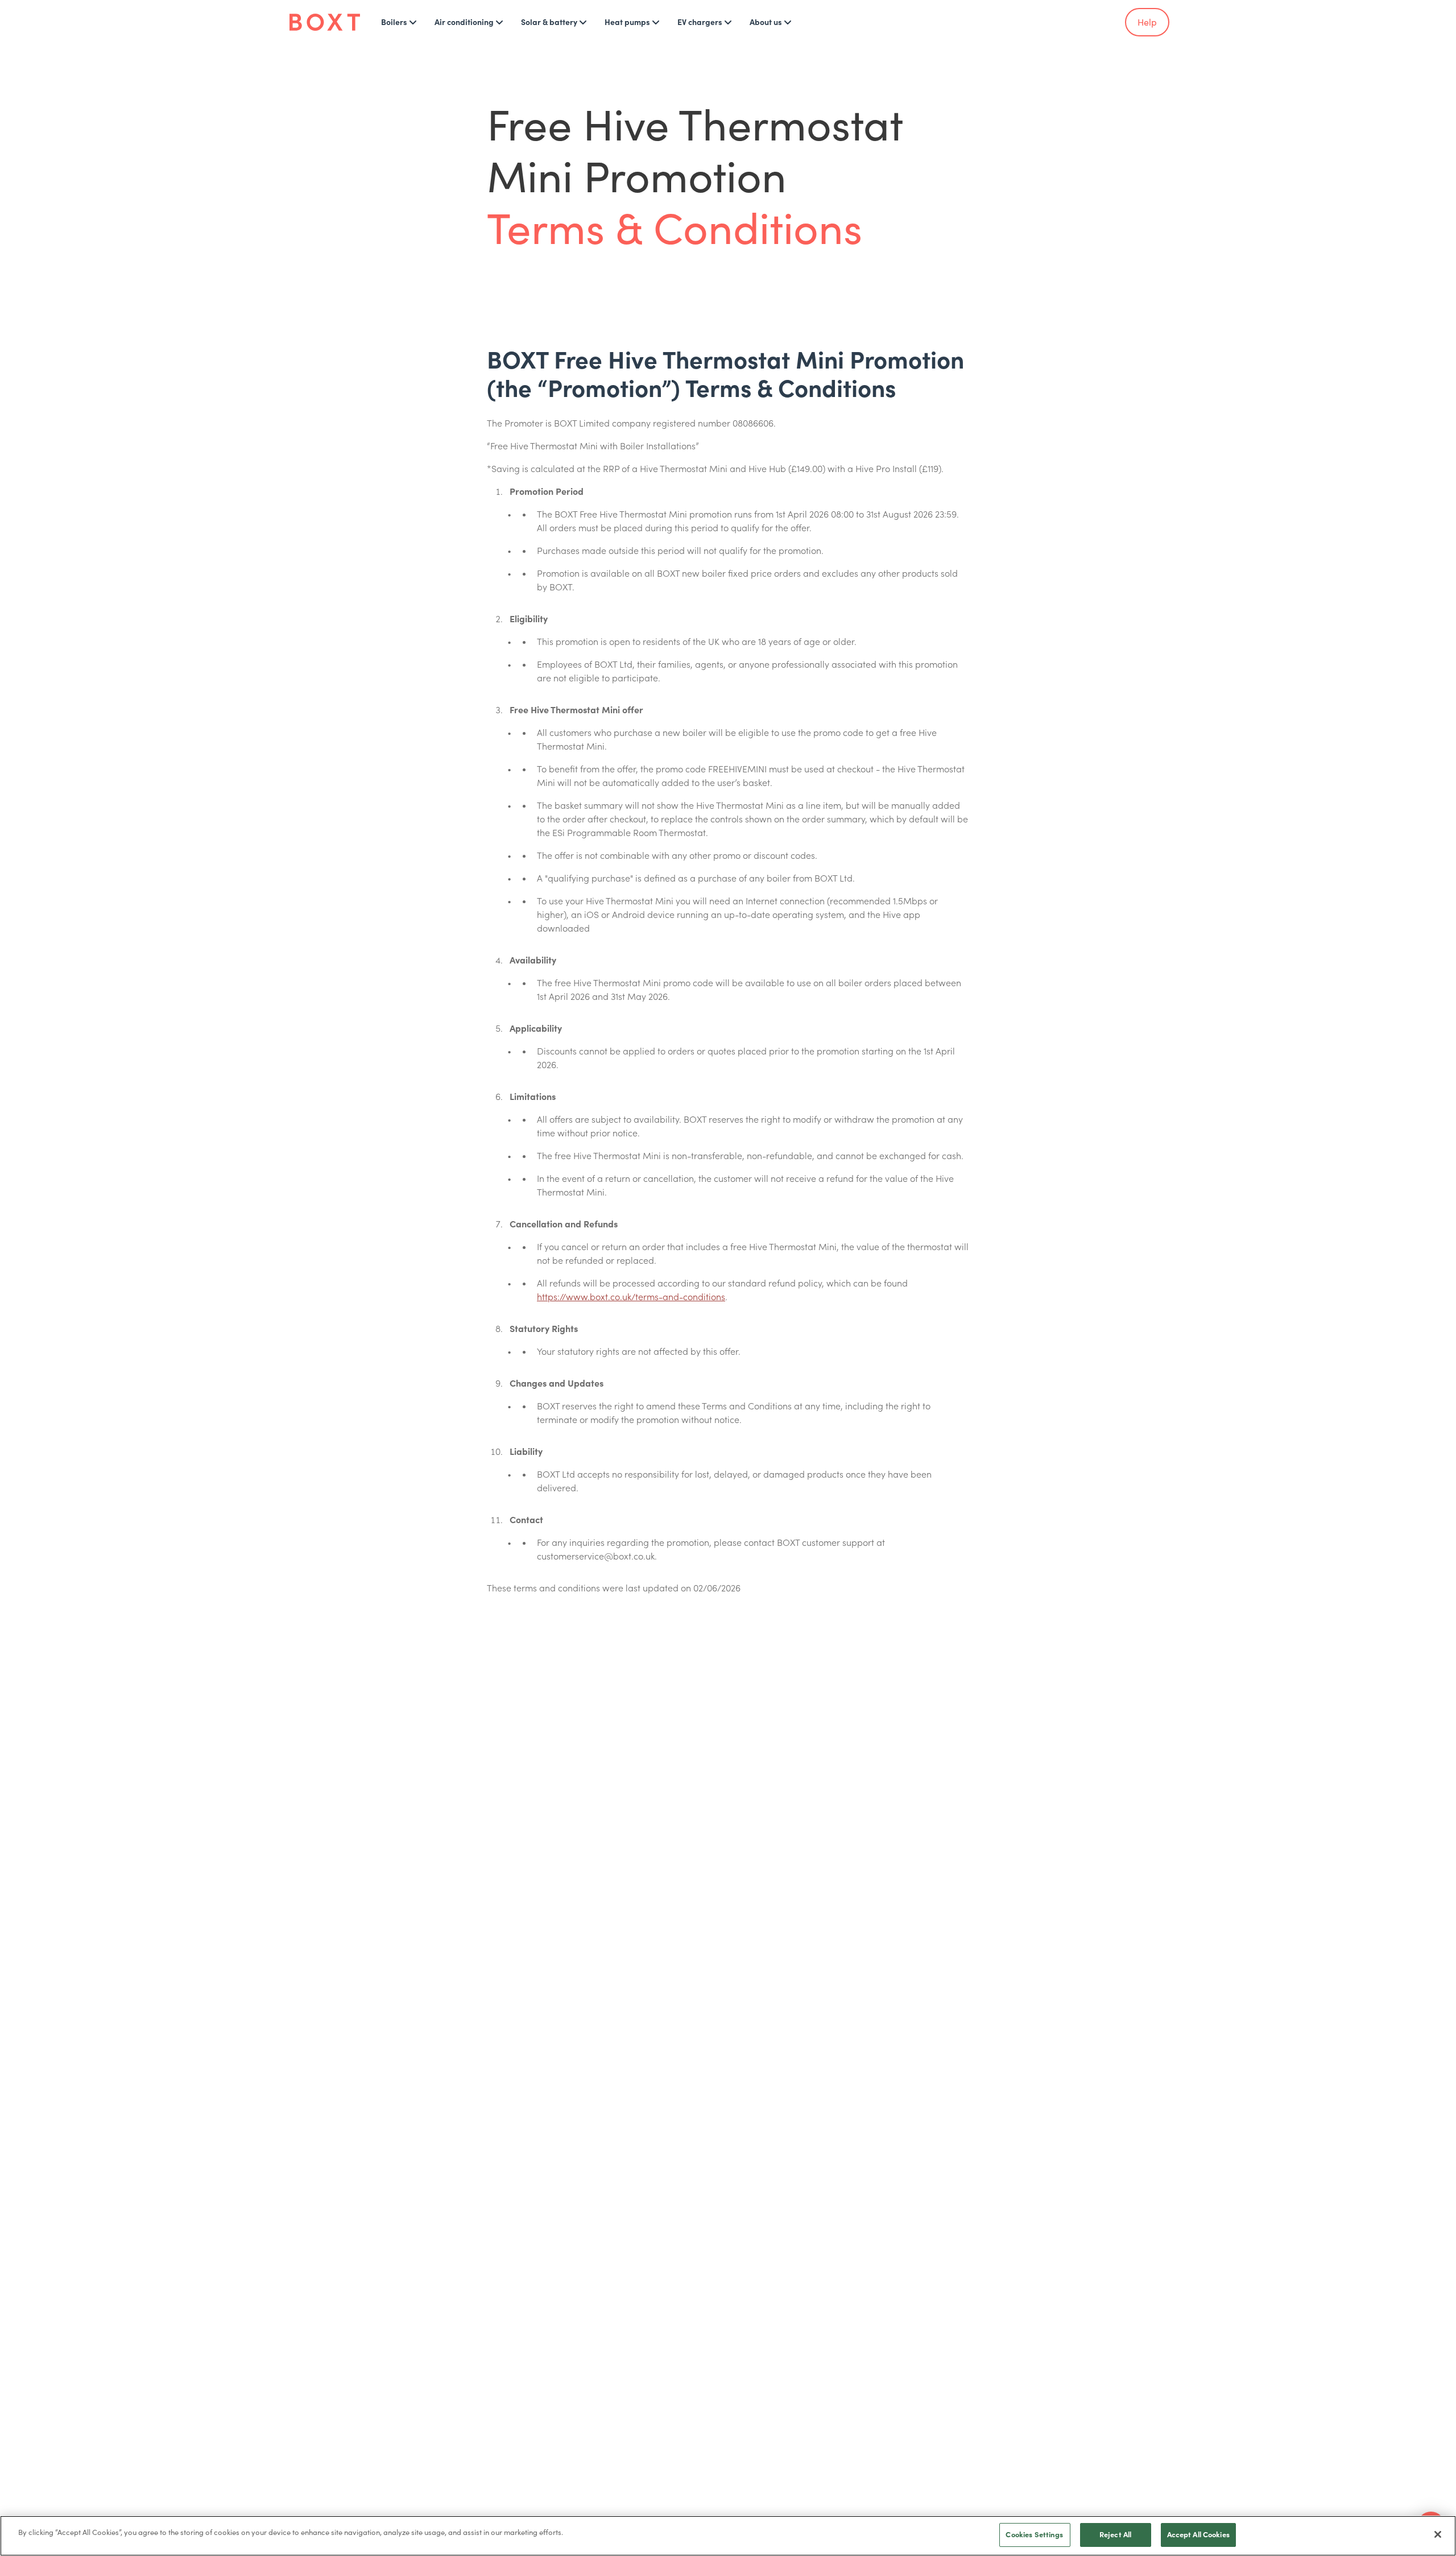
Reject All (1115, 2535)
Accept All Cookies (1198, 2535)
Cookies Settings (1034, 2535)
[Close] (1438, 2534)
